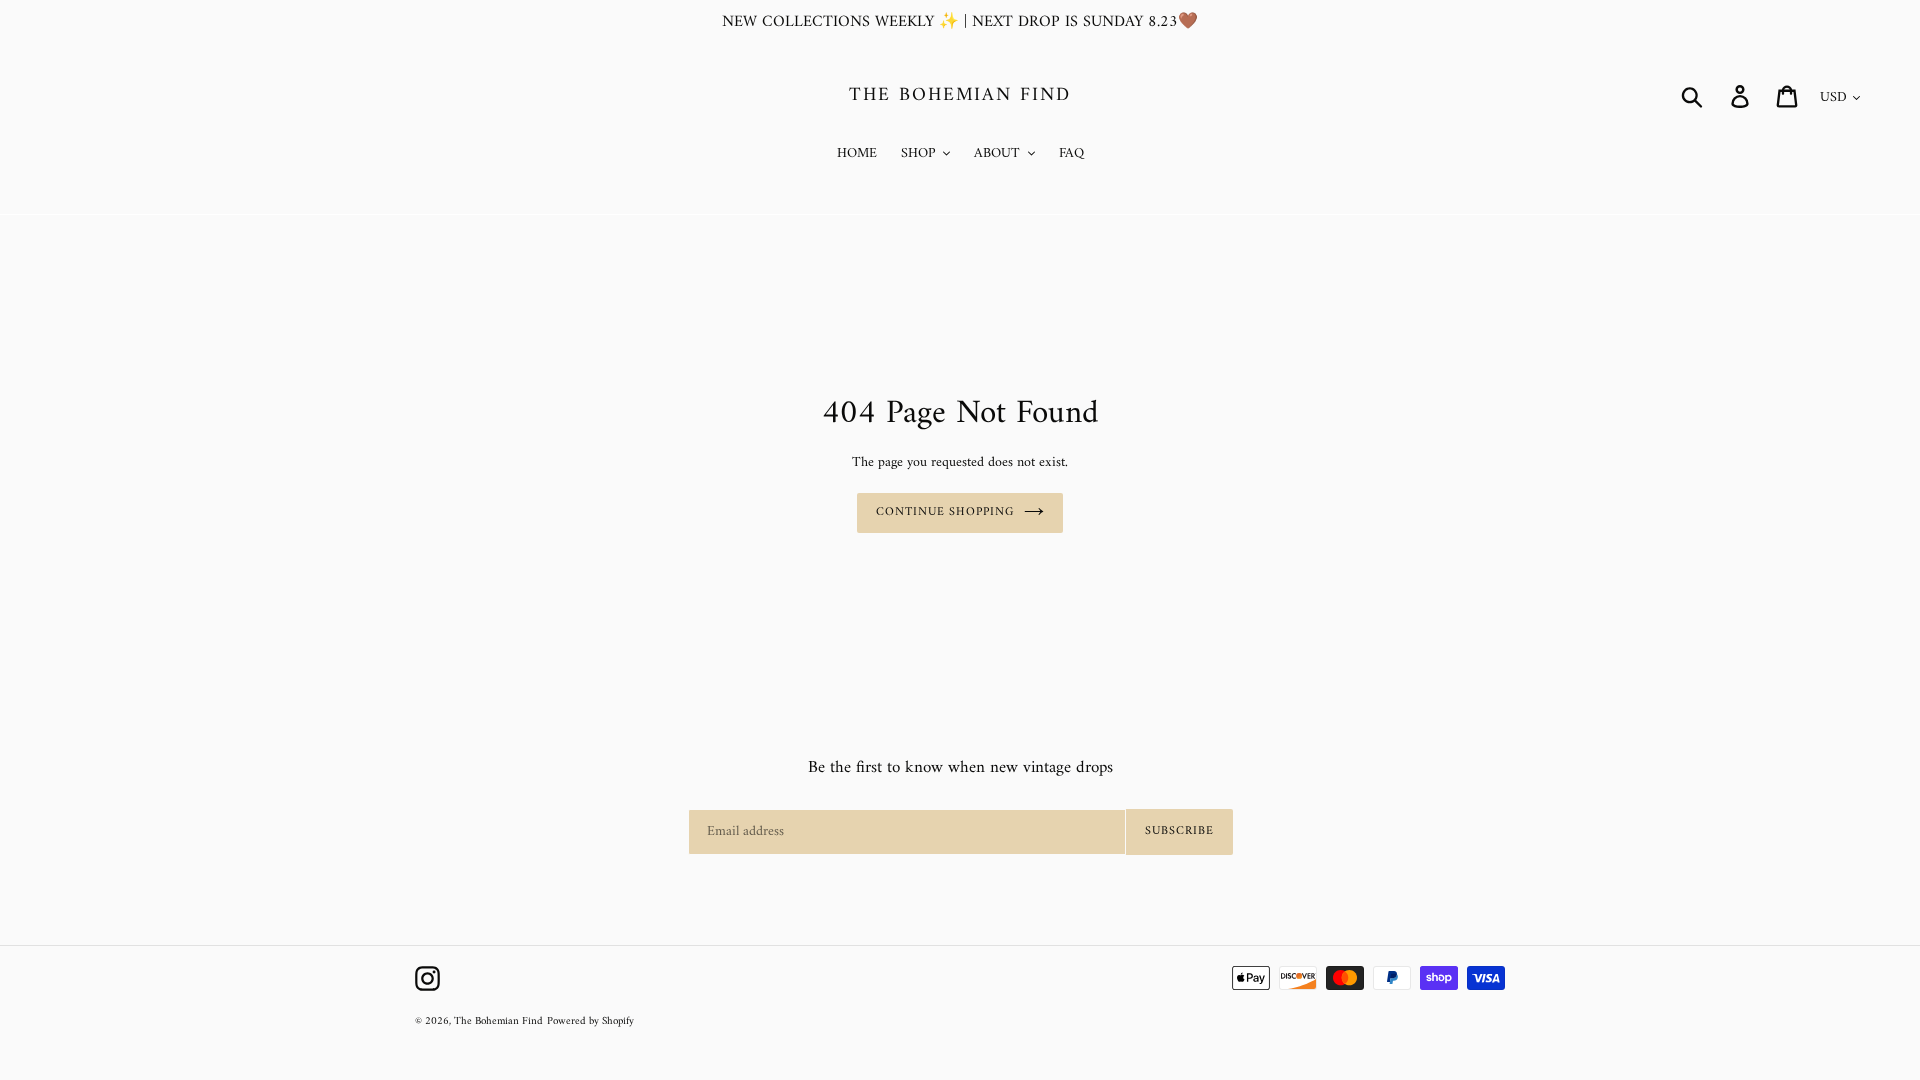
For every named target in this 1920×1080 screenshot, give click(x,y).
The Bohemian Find (959, 96)
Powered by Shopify (590, 1021)
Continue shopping (945, 512)
